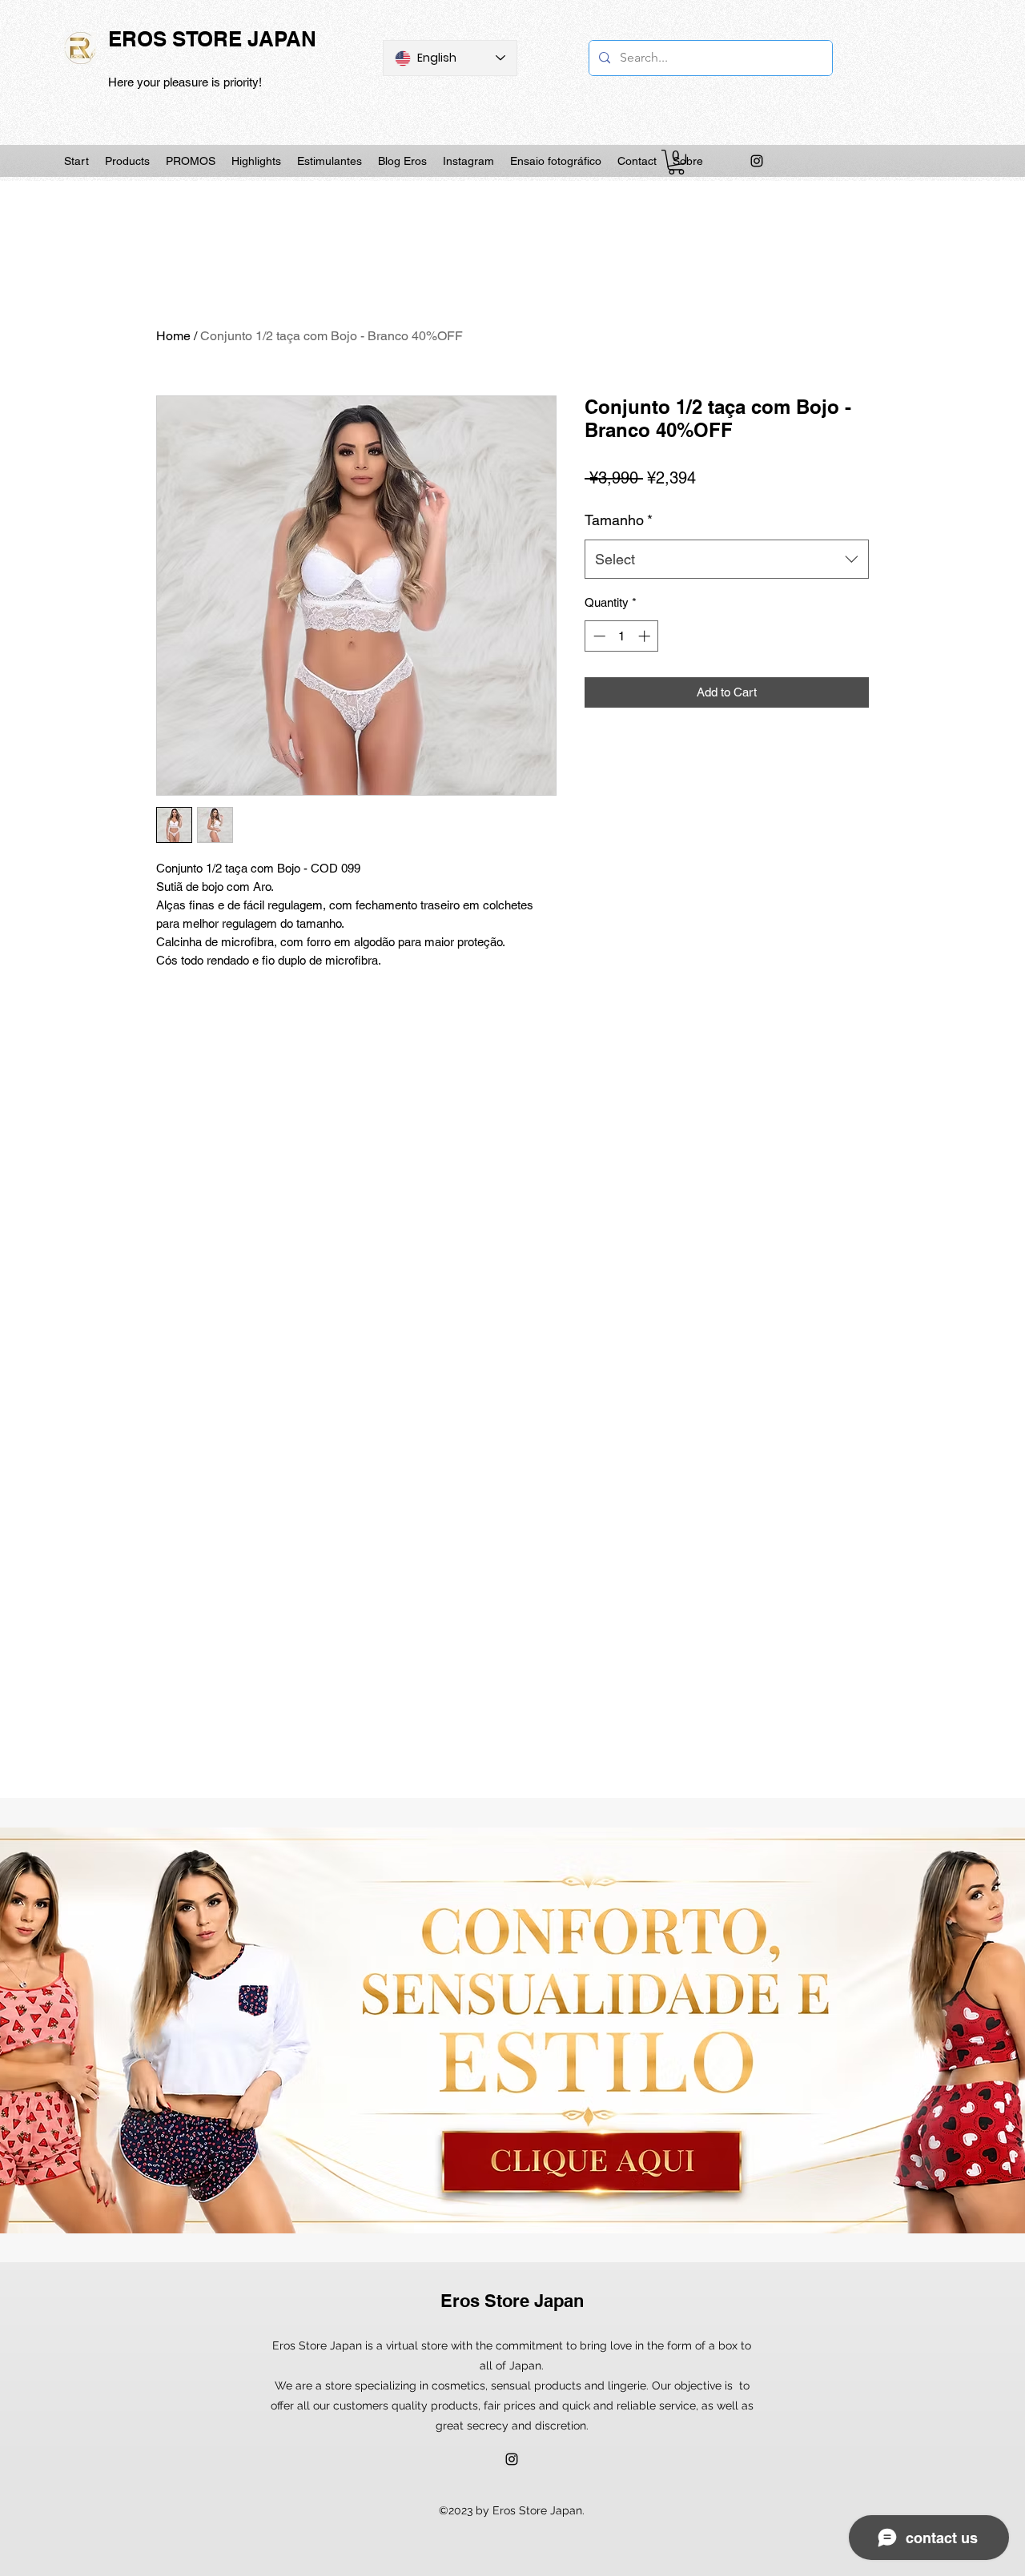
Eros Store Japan (512, 2301)
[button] (676, 162)
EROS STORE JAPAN (212, 39)
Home (173, 336)
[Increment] (646, 636)
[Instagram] (757, 161)
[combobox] (727, 560)
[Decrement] (598, 636)
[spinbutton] (622, 636)
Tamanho (619, 520)
